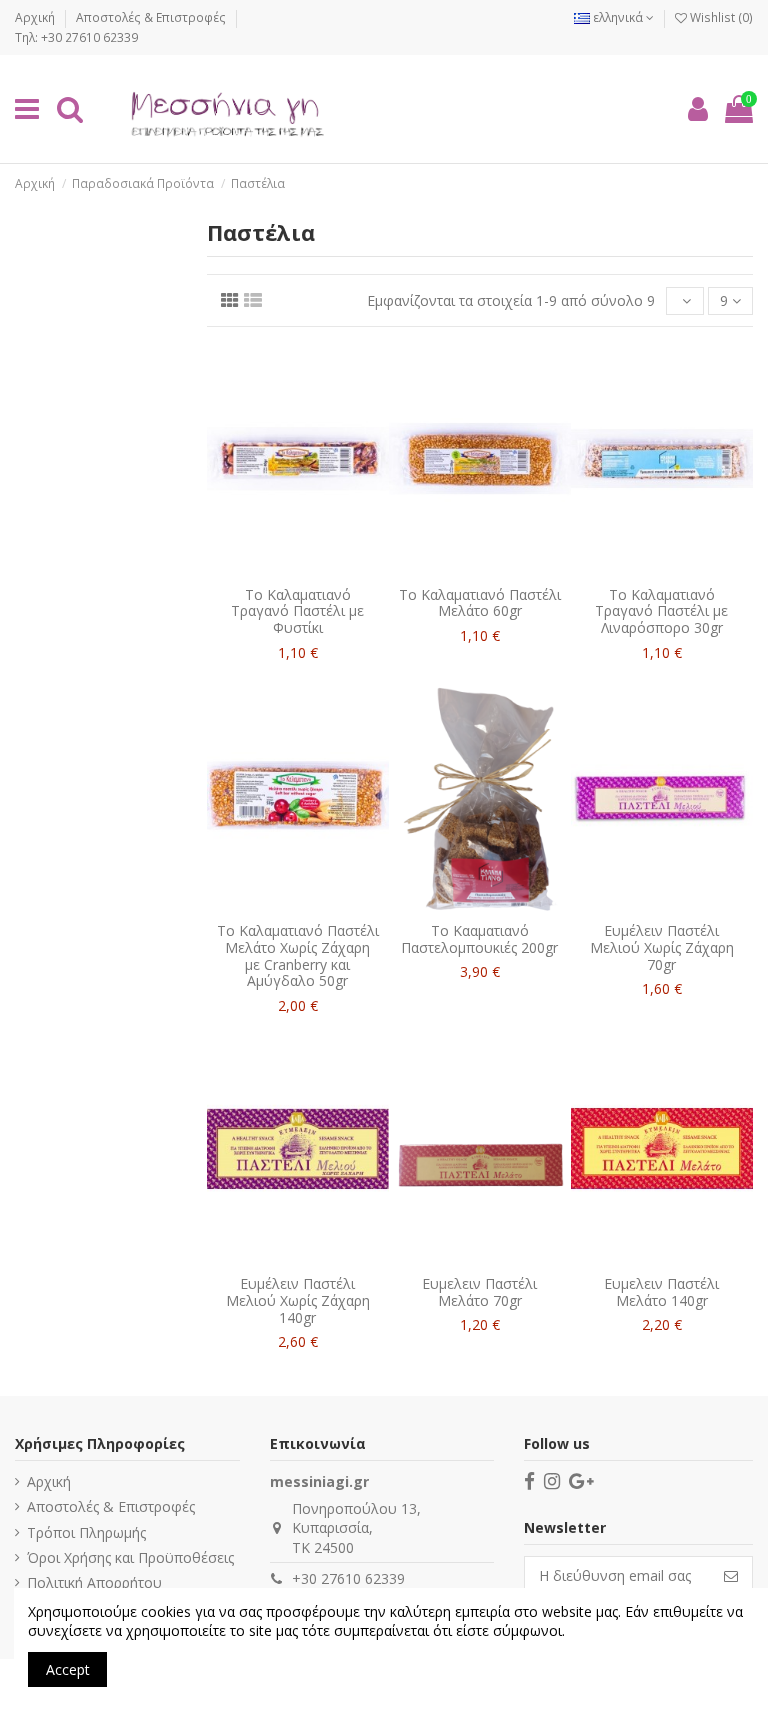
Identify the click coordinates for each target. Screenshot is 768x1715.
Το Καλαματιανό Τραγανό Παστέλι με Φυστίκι (297, 611)
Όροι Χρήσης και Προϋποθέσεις (130, 1557)
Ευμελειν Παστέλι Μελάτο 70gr (479, 1292)
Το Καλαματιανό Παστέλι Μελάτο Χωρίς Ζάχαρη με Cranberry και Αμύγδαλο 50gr (298, 955)
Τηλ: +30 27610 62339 (76, 37)
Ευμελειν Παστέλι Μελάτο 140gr (661, 1292)
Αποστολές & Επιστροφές (152, 17)
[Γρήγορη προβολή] (312, 570)
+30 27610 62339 (348, 1578)
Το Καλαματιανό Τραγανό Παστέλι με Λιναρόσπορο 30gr (661, 611)
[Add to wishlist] (284, 570)
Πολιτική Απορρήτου (94, 1582)
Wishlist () (720, 17)
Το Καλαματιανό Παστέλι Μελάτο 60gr (480, 603)
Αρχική (36, 17)
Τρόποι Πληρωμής (86, 1532)
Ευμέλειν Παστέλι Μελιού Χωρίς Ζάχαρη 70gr (662, 947)
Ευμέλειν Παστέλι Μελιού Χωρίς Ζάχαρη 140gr (298, 1300)
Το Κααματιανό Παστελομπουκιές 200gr (479, 939)
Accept (68, 1669)
